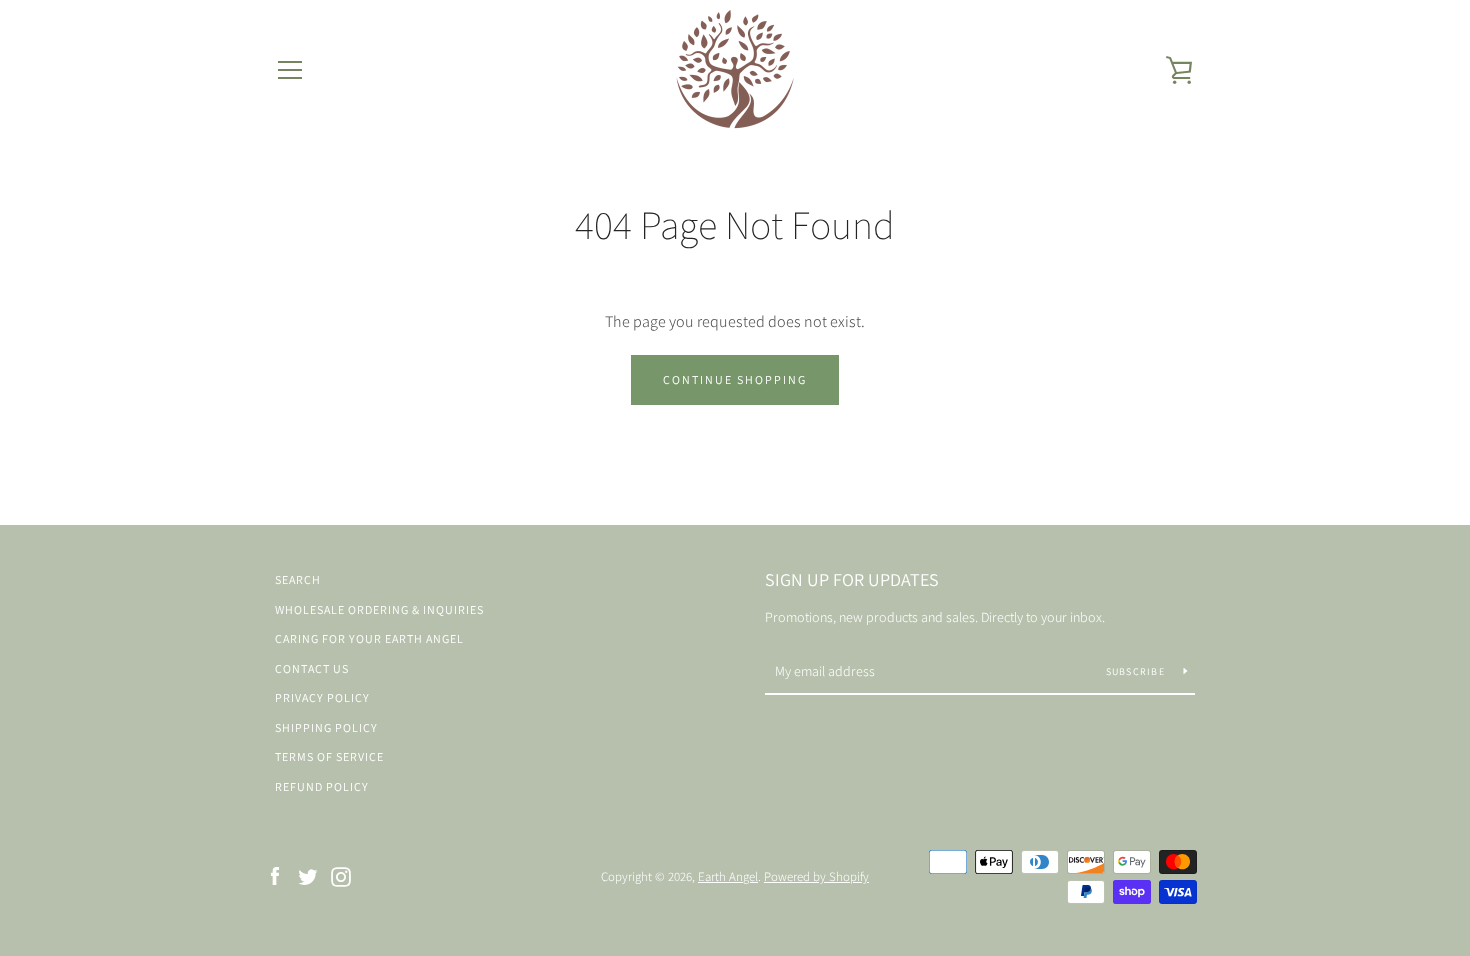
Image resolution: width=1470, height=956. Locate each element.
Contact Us (312, 668)
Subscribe (1137, 671)
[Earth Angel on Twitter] (308, 875)
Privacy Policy (322, 697)
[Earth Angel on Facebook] (275, 875)
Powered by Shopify (816, 876)
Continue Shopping (735, 379)
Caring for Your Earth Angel (369, 638)
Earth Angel (728, 876)
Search (298, 579)
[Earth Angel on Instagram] (341, 875)
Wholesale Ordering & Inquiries (379, 609)
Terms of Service (329, 756)
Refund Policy (322, 786)
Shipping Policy (326, 727)
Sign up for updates (852, 579)
